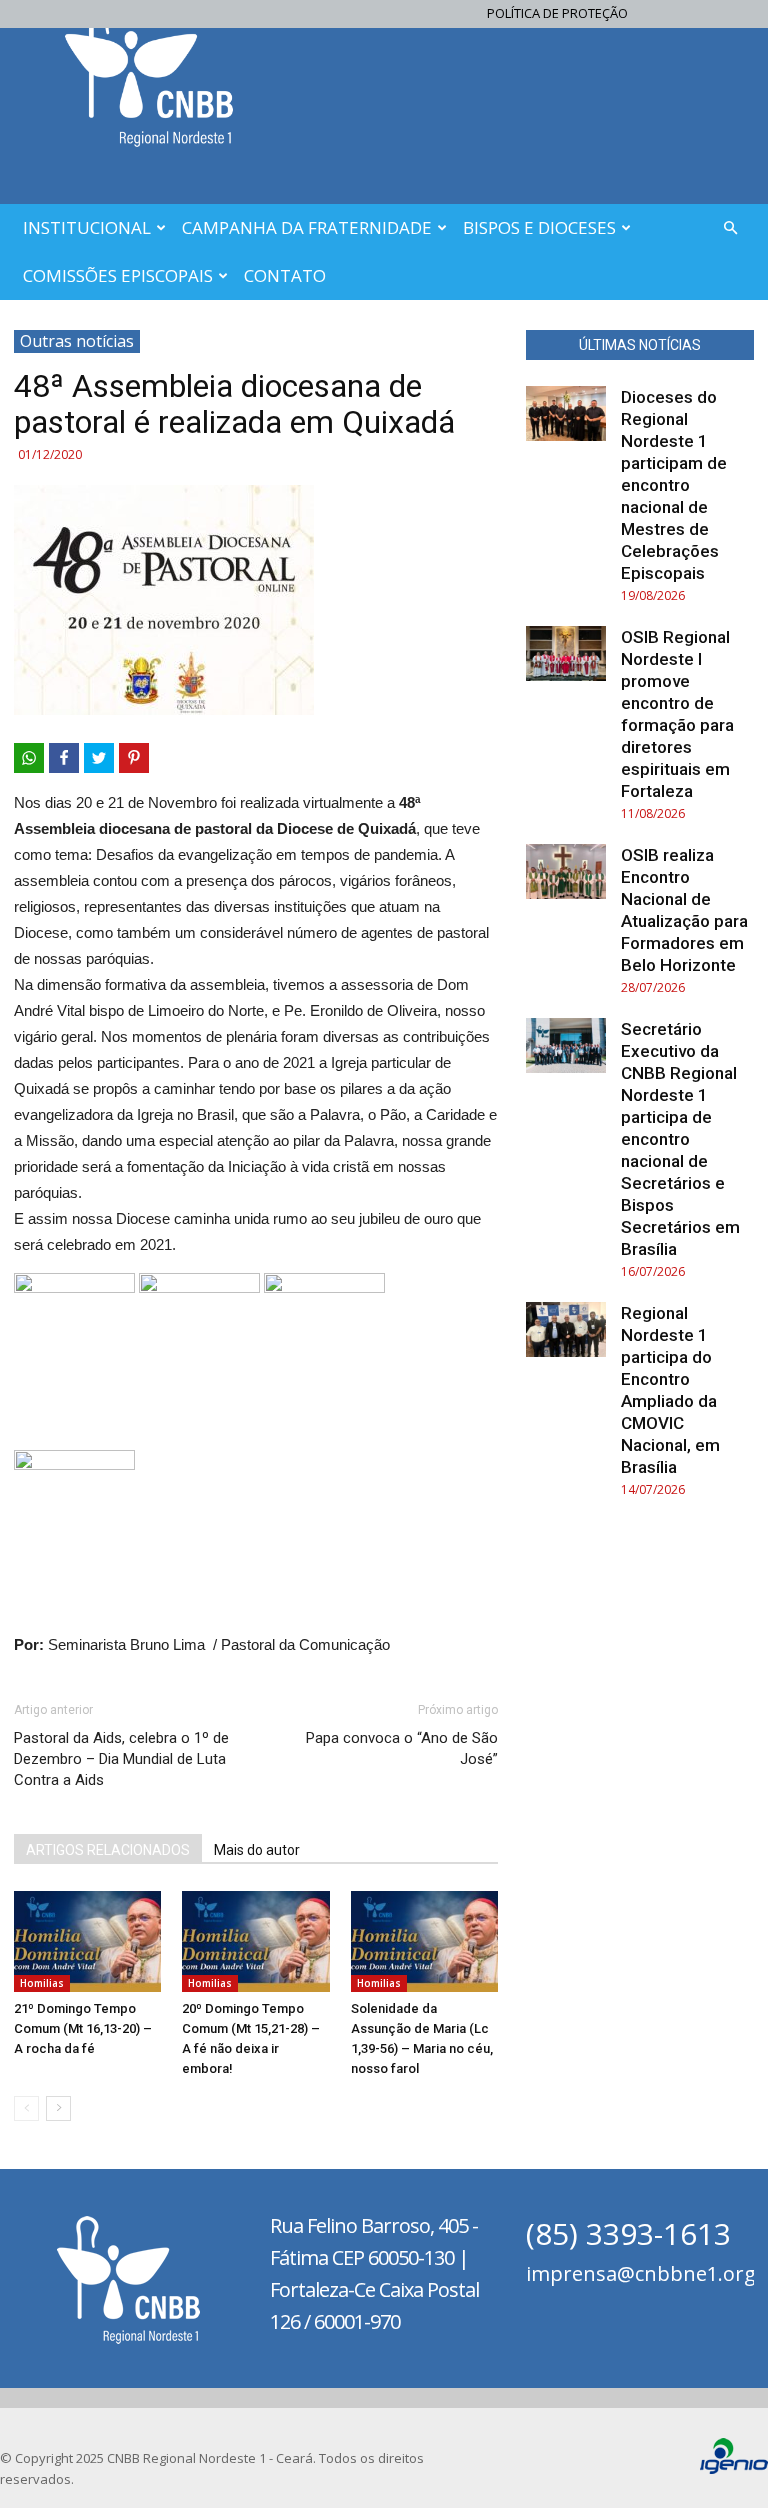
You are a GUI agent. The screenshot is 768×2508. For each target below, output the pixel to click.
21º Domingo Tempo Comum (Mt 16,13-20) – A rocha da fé (83, 2028)
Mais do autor (257, 1850)
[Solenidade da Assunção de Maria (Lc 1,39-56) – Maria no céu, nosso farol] (424, 1941)
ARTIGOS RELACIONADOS (108, 1850)
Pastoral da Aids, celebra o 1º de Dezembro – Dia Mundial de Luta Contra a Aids (121, 1759)
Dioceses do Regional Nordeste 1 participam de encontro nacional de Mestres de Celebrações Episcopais (674, 485)
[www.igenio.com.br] (734, 2469)
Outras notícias (77, 341)
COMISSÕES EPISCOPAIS (118, 275)
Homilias (42, 1983)
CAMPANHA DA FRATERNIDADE (307, 227)
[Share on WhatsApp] (29, 758)
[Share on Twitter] (99, 758)
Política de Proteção (557, 13)
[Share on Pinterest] (134, 758)
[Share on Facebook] (64, 758)
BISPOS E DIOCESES (539, 227)
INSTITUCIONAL (87, 227)
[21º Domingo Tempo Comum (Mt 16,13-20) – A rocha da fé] (87, 1941)
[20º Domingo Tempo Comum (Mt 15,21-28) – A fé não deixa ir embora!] (255, 1941)
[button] (730, 228)
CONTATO (285, 275)
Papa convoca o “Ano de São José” (402, 1748)
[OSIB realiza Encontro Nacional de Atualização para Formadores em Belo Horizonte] (566, 871)
